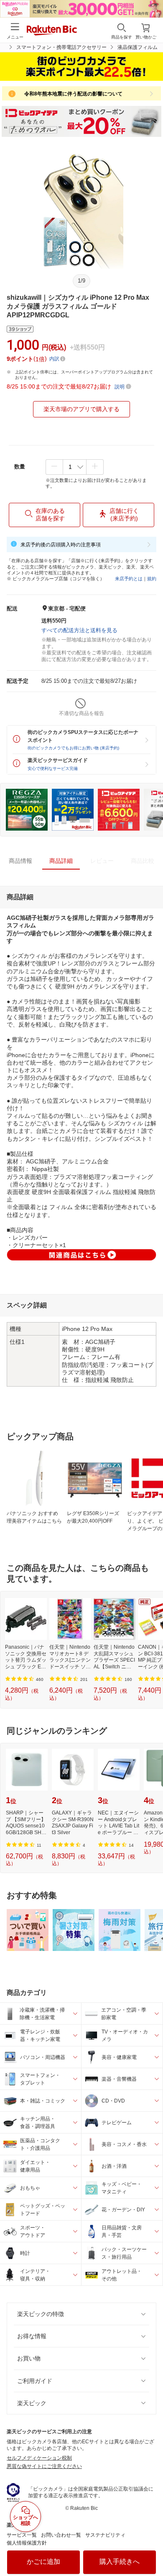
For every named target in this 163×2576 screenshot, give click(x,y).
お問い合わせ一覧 (61, 2535)
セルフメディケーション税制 (39, 2458)
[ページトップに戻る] (151, 2548)
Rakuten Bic (52, 31)
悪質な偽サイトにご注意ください (44, 2466)
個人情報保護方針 (27, 2543)
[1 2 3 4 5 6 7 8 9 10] (75, 467)
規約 (152, 579)
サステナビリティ (105, 2535)
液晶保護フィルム (138, 47)
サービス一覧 (22, 2535)
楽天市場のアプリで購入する (81, 409)
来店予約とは (129, 579)
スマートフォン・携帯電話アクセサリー (61, 47)
